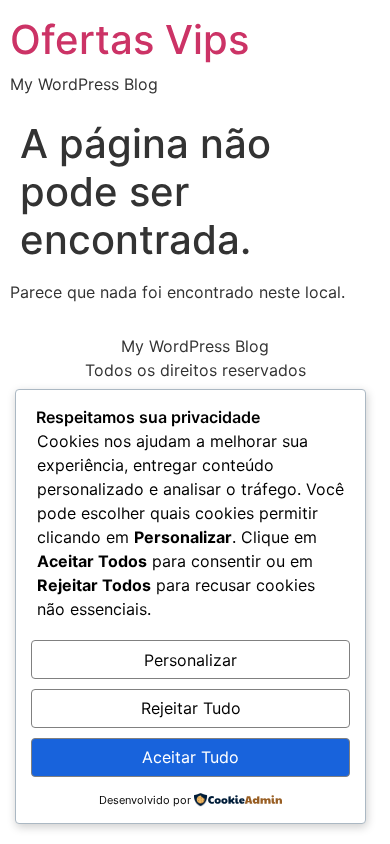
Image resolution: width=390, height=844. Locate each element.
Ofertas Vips (129, 39)
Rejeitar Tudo (191, 708)
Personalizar (190, 660)
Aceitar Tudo (190, 757)
